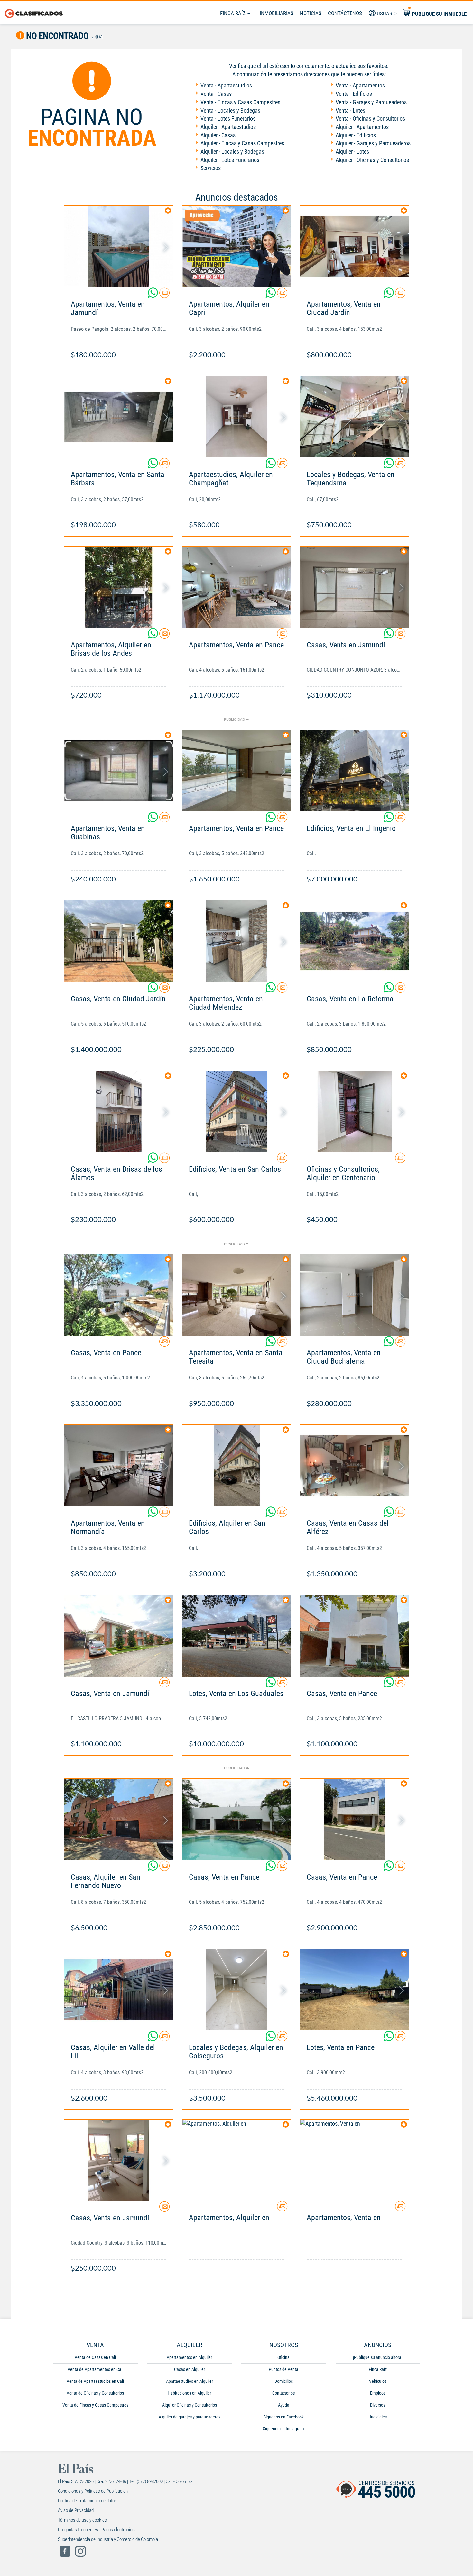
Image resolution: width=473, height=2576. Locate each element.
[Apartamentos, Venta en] (354, 2160)
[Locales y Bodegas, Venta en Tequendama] (354, 417)
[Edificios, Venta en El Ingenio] (354, 771)
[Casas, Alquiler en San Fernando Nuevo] (119, 1819)
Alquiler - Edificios (356, 135)
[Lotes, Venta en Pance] (354, 1990)
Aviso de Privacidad (76, 2510)
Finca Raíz (233, 13)
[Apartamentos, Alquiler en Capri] (237, 246)
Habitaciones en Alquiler (189, 2393)
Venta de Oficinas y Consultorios (95, 2393)
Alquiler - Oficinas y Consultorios (372, 160)
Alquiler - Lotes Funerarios (230, 160)
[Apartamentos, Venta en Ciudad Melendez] (237, 941)
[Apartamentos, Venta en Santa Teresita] (237, 1295)
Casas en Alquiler (190, 2369)
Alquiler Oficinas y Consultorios (190, 2405)
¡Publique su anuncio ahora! (378, 2357)
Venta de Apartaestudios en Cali (95, 2381)
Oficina (283, 2357)
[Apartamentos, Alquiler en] (237, 2160)
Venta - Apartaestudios (226, 85)
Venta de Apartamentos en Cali (95, 2369)
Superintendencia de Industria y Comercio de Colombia (108, 2539)
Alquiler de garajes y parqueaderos (190, 2417)
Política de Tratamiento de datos (87, 2501)
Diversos (378, 2405)
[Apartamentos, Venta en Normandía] (119, 1465)
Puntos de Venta (283, 2369)
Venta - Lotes (350, 110)
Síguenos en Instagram (283, 2429)
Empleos (378, 2393)
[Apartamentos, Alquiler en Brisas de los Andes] (119, 587)
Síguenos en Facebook (284, 2417)
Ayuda (284, 2405)
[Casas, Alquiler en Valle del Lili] (119, 1990)
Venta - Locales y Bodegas (230, 110)
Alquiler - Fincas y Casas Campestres (242, 143)
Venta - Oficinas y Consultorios (370, 118)
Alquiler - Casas (218, 135)
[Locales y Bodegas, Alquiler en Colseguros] (237, 1990)
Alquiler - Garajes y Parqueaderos (373, 143)
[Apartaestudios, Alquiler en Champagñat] (237, 417)
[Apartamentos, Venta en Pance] (237, 587)
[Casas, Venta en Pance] (119, 1295)
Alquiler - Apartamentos (362, 127)
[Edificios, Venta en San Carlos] (237, 1112)
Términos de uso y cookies (82, 2520)
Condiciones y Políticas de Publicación (93, 2491)
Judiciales (378, 2417)
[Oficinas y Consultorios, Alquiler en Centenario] (354, 1112)
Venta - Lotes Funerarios (228, 118)
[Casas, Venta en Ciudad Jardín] (119, 941)
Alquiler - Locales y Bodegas (232, 152)
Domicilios (284, 2381)
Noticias (311, 13)
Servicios (211, 168)
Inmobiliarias (277, 13)
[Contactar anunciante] (164, 295)
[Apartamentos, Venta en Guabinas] (119, 771)
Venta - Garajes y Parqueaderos (371, 102)
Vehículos (378, 2381)
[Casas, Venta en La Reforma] (354, 941)
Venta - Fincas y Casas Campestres (240, 102)
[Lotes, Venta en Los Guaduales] (237, 1636)
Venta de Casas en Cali (95, 2357)
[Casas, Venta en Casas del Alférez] (354, 1465)
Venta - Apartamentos (360, 85)
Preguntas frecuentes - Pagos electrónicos (97, 2530)
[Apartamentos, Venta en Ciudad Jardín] (354, 246)
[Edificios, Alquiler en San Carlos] (237, 1465)
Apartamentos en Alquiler (189, 2357)
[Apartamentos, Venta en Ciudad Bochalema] (354, 1295)
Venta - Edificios (354, 94)
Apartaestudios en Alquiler (190, 2381)
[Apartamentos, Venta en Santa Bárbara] (119, 417)
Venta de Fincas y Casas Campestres (95, 2405)
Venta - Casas (216, 94)
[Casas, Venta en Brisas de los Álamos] (119, 1112)
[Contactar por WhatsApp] (153, 295)
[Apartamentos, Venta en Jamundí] (119, 246)
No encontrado (57, 36)
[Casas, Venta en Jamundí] (354, 587)
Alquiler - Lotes (352, 152)
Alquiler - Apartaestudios (228, 127)
